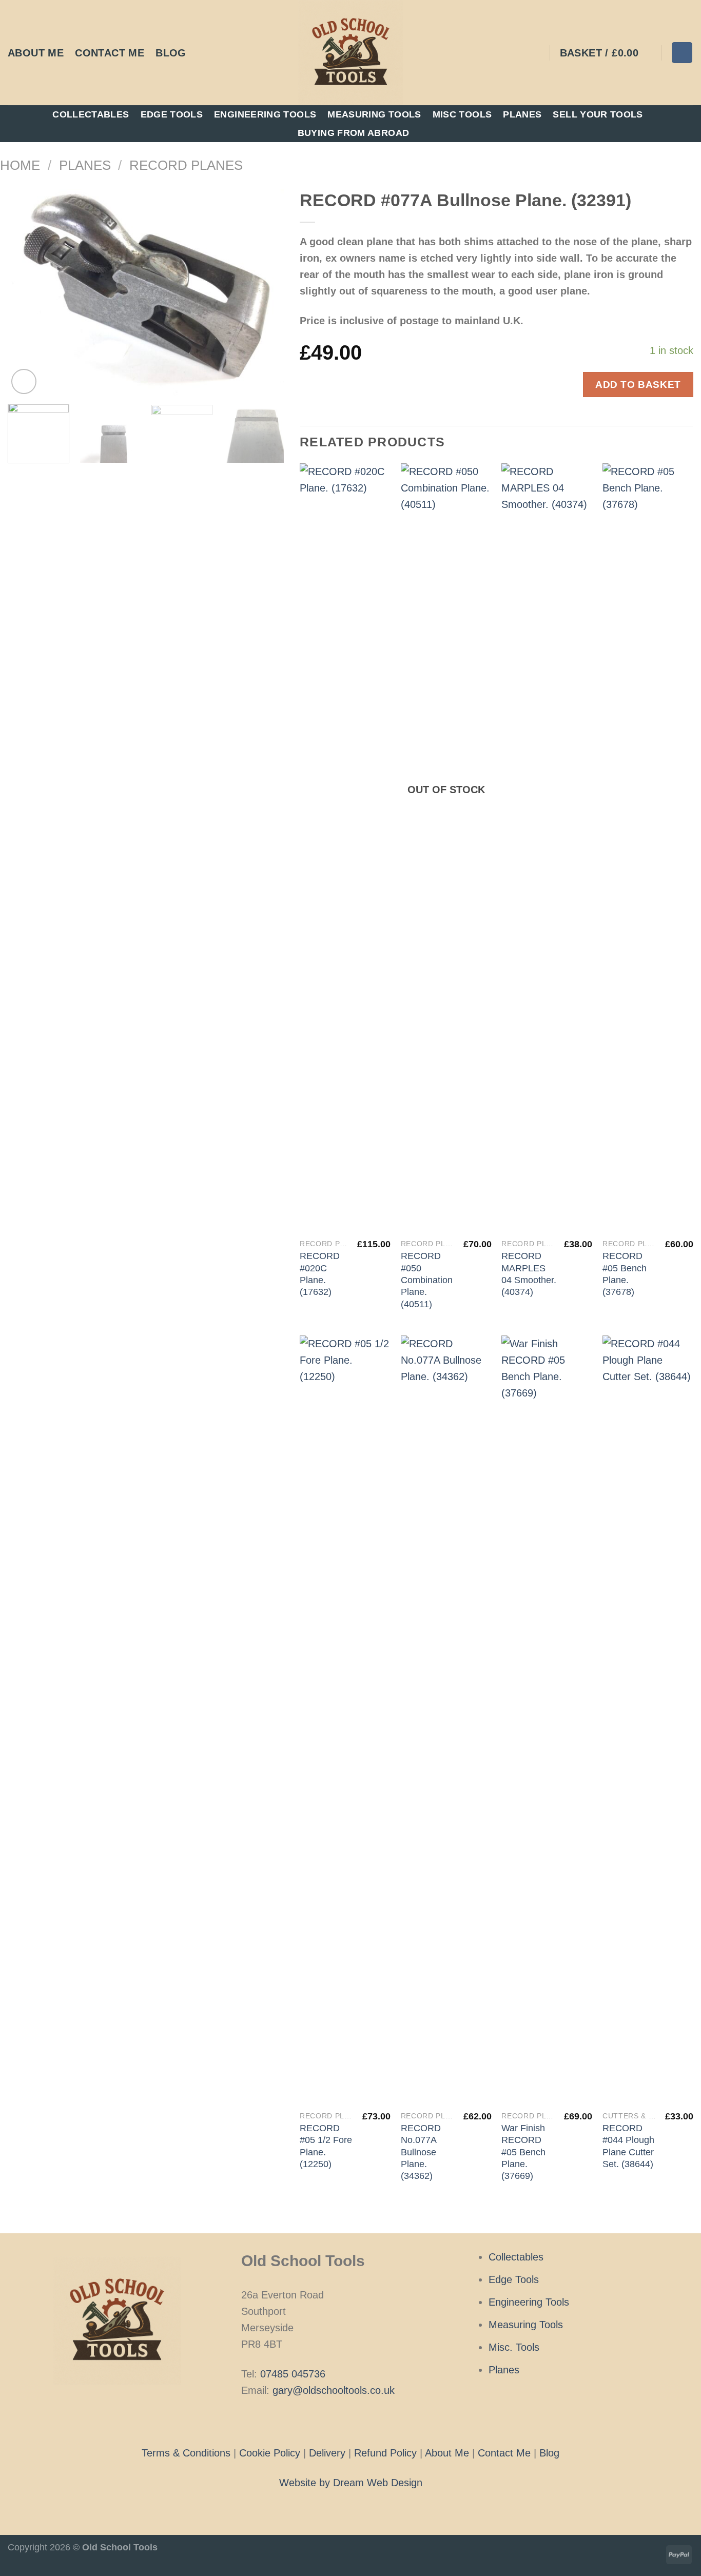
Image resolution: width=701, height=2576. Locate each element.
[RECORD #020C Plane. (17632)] (345, 848)
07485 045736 (293, 2374)
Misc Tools (462, 114)
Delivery (327, 2453)
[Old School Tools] (350, 53)
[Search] (682, 52)
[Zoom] (24, 381)
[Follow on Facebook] (335, 2421)
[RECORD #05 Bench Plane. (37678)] (648, 848)
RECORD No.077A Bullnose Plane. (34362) (421, 2152)
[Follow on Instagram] (350, 2421)
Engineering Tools (265, 114)
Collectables (91, 114)
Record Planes (186, 165)
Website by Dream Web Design (351, 2483)
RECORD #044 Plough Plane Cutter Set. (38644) (628, 2146)
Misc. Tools (514, 2347)
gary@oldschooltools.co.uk (334, 2390)
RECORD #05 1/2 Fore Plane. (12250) (326, 2146)
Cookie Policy (270, 2453)
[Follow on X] (366, 2421)
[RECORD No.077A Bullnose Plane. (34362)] (446, 1720)
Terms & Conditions (186, 2453)
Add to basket (638, 384)
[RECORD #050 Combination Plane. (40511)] (446, 848)
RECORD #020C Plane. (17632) (320, 1274)
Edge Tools (172, 114)
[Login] (535, 53)
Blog (171, 53)
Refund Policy (385, 2453)
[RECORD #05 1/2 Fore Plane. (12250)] (345, 1720)
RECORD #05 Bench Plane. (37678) (625, 1274)
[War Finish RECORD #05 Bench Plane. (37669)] (547, 1720)
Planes (522, 114)
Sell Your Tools (598, 114)
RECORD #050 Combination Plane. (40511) (427, 1280)
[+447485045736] (204, 53)
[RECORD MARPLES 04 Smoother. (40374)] (547, 848)
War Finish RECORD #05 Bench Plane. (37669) (523, 2152)
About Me (36, 53)
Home (20, 165)
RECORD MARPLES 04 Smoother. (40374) (529, 1274)
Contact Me (110, 53)
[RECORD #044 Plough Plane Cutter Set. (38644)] (648, 1720)
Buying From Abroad (353, 133)
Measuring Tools (374, 114)
